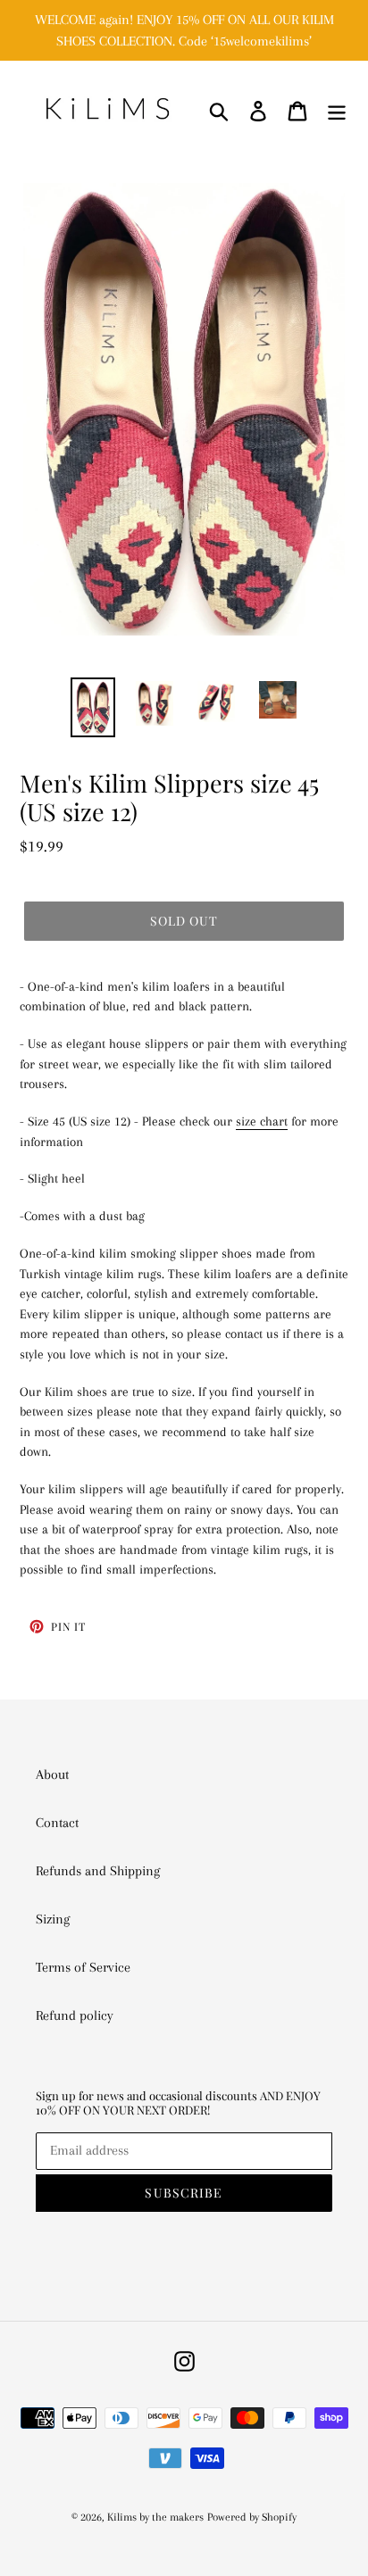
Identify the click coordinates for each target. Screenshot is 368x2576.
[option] (93, 707)
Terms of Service (83, 1967)
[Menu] (337, 110)
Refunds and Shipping (98, 1871)
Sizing (53, 1919)
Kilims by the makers (155, 2517)
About (52, 1774)
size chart (262, 1121)
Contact (57, 1823)
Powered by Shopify (252, 2517)
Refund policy (75, 2015)
